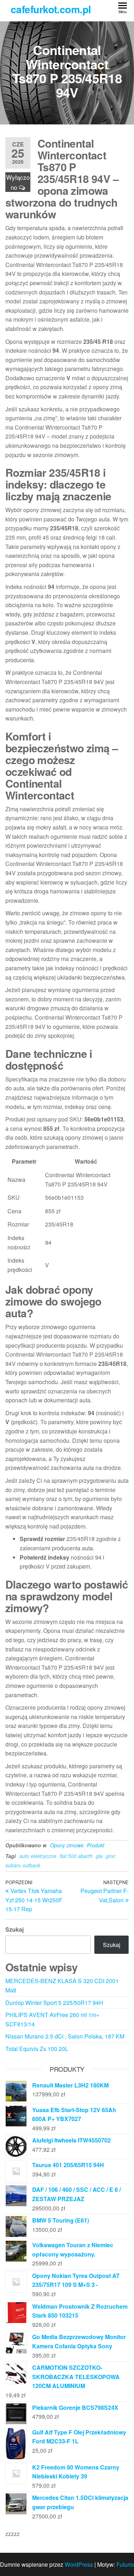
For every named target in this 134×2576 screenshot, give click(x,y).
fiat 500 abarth (76, 1856)
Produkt (96, 1845)
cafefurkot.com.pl (51, 9)
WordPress (79, 2564)
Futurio (125, 2564)
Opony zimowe (67, 1845)
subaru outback (23, 1865)
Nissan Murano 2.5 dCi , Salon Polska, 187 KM (65, 2036)
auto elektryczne (38, 1856)
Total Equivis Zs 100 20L (37, 2049)
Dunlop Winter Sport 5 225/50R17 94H (54, 2003)
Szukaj (14, 1929)
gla (99, 1856)
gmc (111, 1856)
